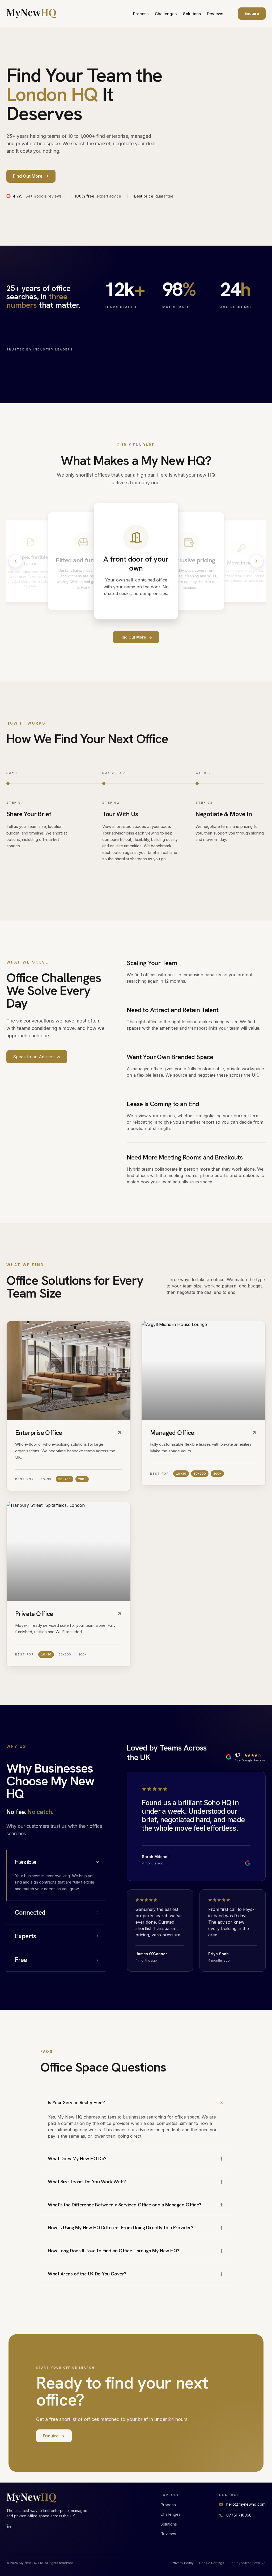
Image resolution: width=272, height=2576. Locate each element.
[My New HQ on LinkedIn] (9, 2527)
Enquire (252, 13)
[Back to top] (31, 14)
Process (141, 14)
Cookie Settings (212, 2563)
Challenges (166, 14)
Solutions (192, 14)
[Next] (257, 561)
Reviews (215, 14)
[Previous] (15, 561)
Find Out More (133, 637)
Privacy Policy (183, 2563)
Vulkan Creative (253, 2563)
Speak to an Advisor (34, 1057)
